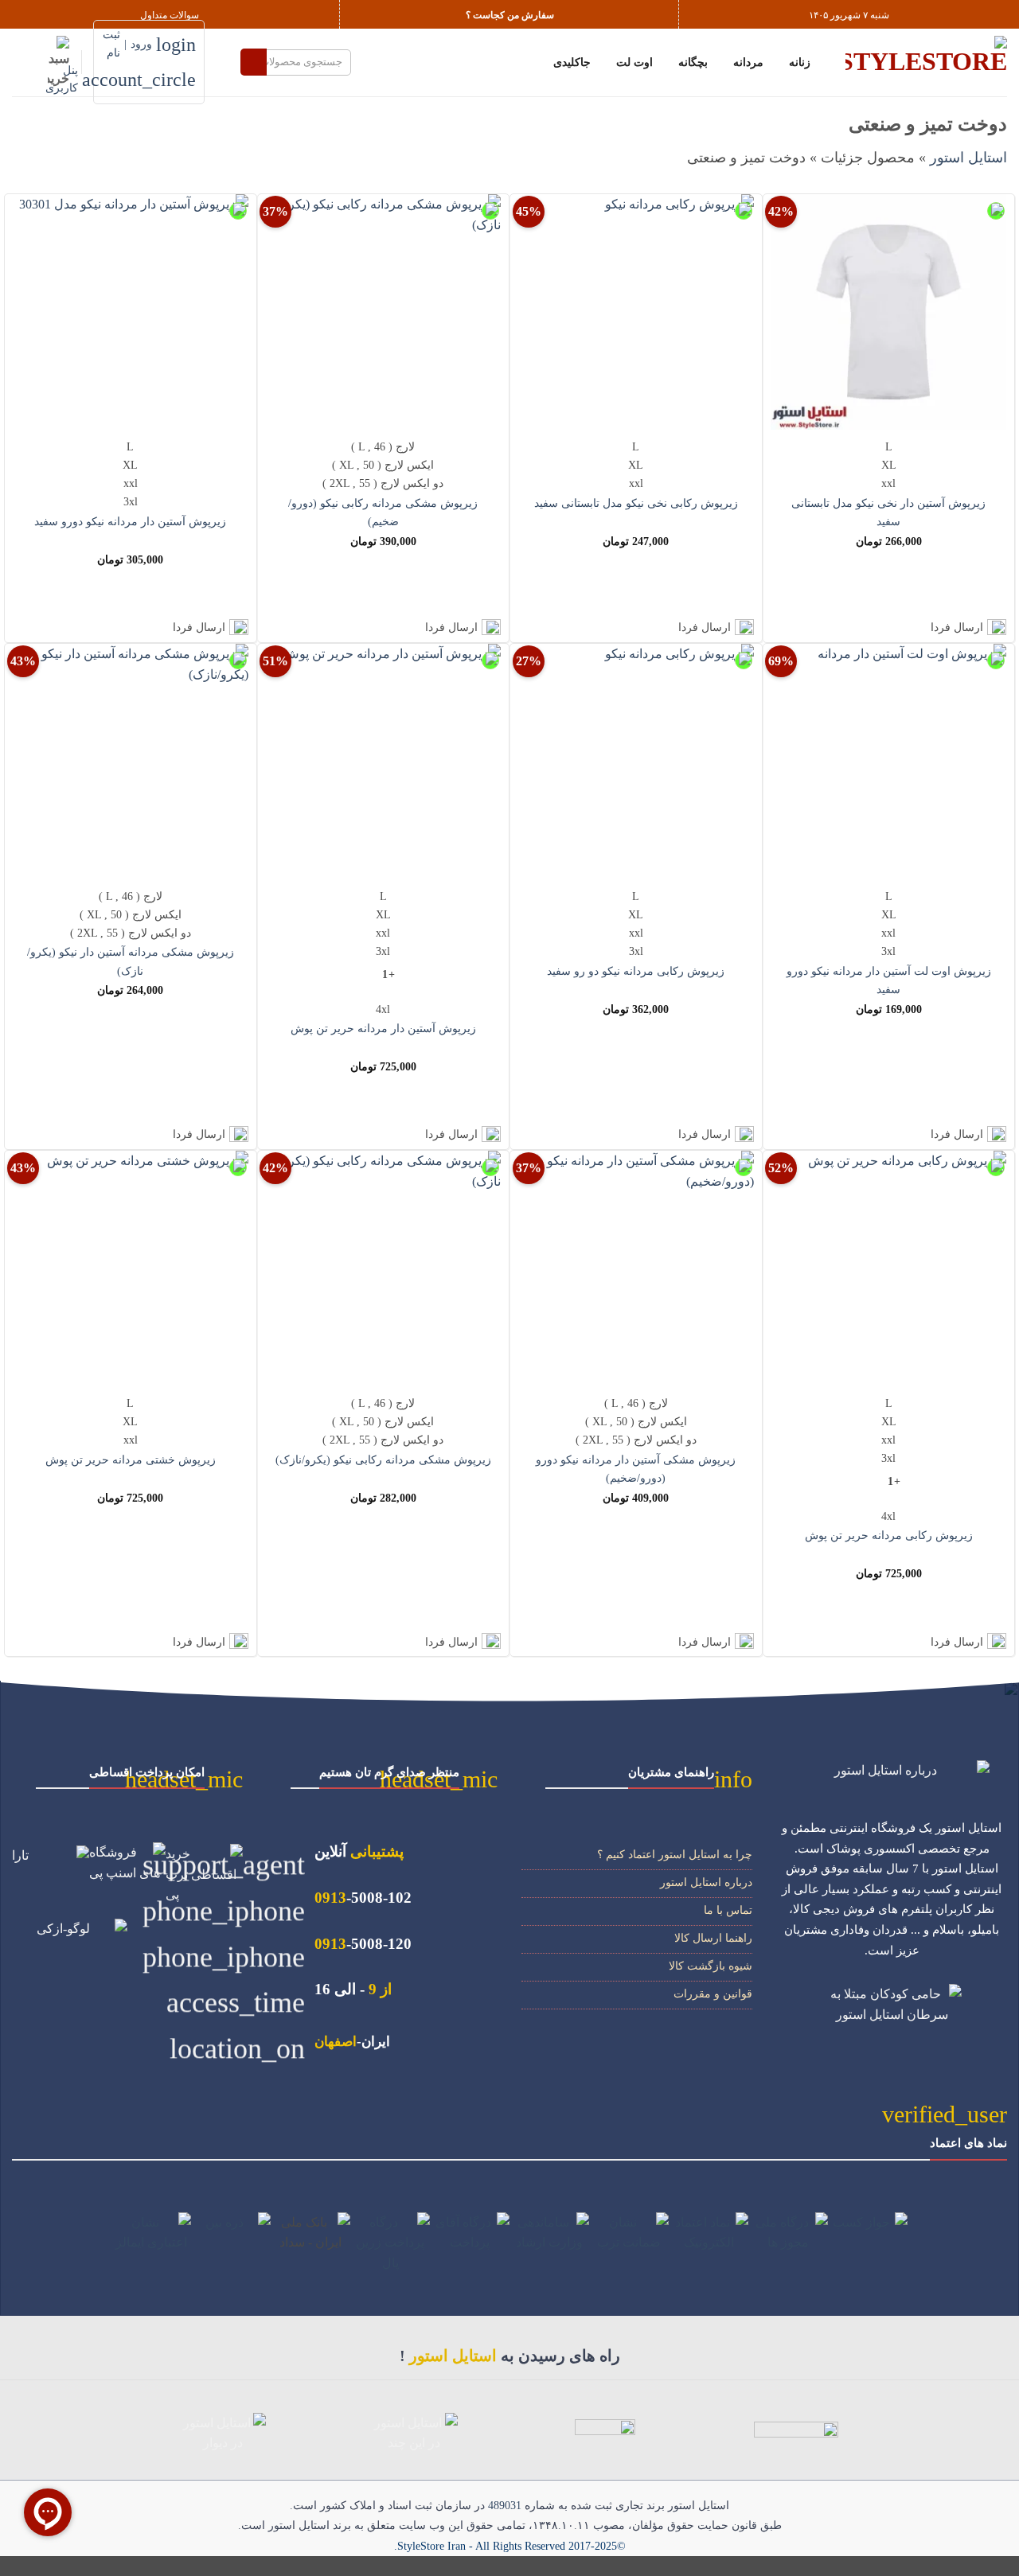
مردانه (748, 62)
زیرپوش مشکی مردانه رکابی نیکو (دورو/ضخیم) (383, 512)
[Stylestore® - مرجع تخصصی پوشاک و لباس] (926, 62)
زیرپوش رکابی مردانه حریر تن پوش (889, 1535)
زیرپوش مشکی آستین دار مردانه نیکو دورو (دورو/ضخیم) (636, 1469)
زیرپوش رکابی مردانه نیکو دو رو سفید (636, 971)
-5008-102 (363, 1898)
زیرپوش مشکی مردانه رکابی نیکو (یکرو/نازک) (383, 1459)
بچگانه (693, 62)
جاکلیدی (572, 62)
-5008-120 (363, 1944)
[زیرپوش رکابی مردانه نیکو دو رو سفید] (636, 762)
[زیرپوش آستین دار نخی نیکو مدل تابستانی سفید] (888, 312)
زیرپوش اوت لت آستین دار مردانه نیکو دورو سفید (889, 980)
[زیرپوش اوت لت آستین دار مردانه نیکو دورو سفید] (888, 762)
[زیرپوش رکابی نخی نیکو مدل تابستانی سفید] (636, 312)
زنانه (800, 62)
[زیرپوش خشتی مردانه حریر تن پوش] (131, 1269)
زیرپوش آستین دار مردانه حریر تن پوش (383, 1028)
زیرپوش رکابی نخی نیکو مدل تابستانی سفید (636, 503)
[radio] (888, 447)
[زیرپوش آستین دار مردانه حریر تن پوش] (383, 762)
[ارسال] (254, 62)
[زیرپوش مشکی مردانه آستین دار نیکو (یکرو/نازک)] (131, 762)
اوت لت (634, 62)
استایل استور (968, 158)
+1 (388, 974)
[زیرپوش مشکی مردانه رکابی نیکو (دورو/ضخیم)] (383, 312)
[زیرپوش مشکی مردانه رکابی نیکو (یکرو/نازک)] (383, 1269)
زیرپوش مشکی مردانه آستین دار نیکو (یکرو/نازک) (131, 961)
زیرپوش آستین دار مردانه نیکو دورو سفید (130, 521)
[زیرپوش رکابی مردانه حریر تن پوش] (888, 1269)
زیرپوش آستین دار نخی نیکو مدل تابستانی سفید (888, 512)
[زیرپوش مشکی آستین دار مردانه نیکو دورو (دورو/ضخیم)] (636, 1269)
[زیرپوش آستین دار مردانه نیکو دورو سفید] (131, 312)
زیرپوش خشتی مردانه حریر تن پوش (131, 1459)
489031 (505, 2506)
